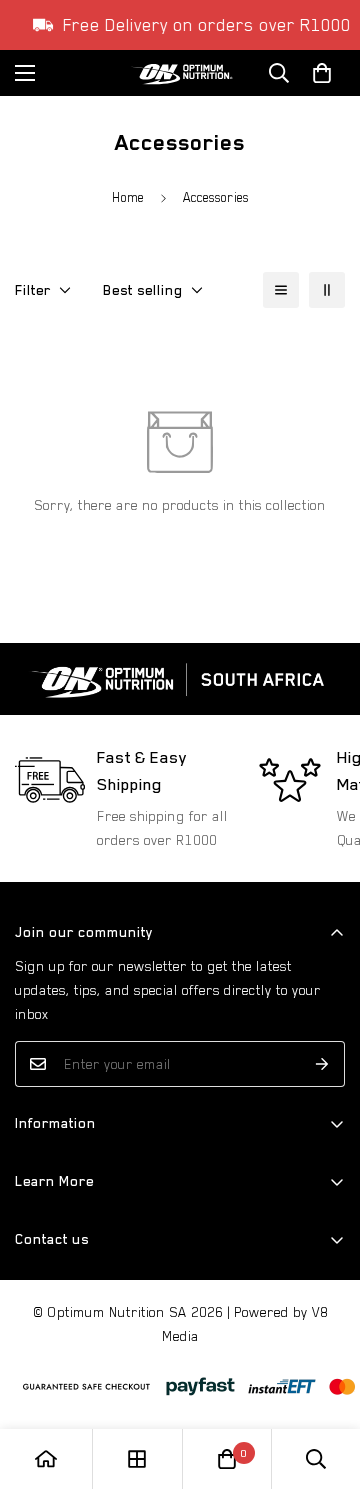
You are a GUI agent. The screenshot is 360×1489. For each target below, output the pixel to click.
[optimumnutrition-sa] (180, 73)
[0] (227, 1459)
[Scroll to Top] (324, 1383)
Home (128, 197)
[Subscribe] (322, 1064)
